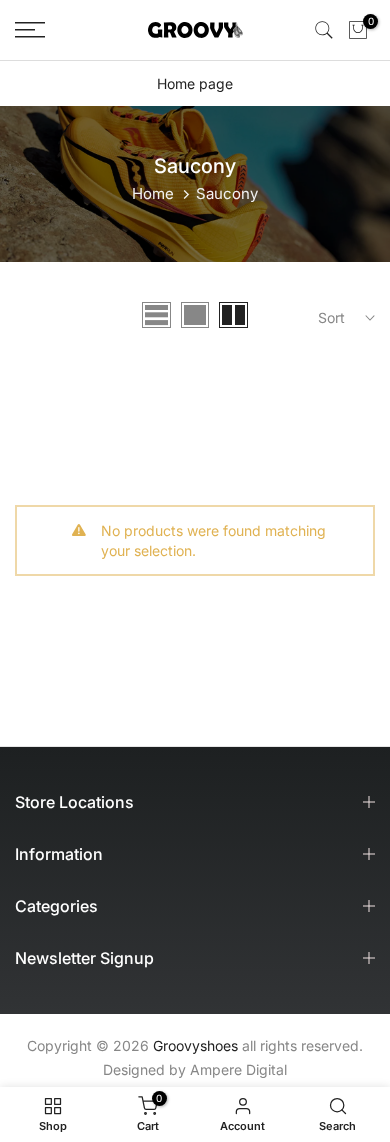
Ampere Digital (238, 1069)
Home (153, 193)
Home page (195, 83)
